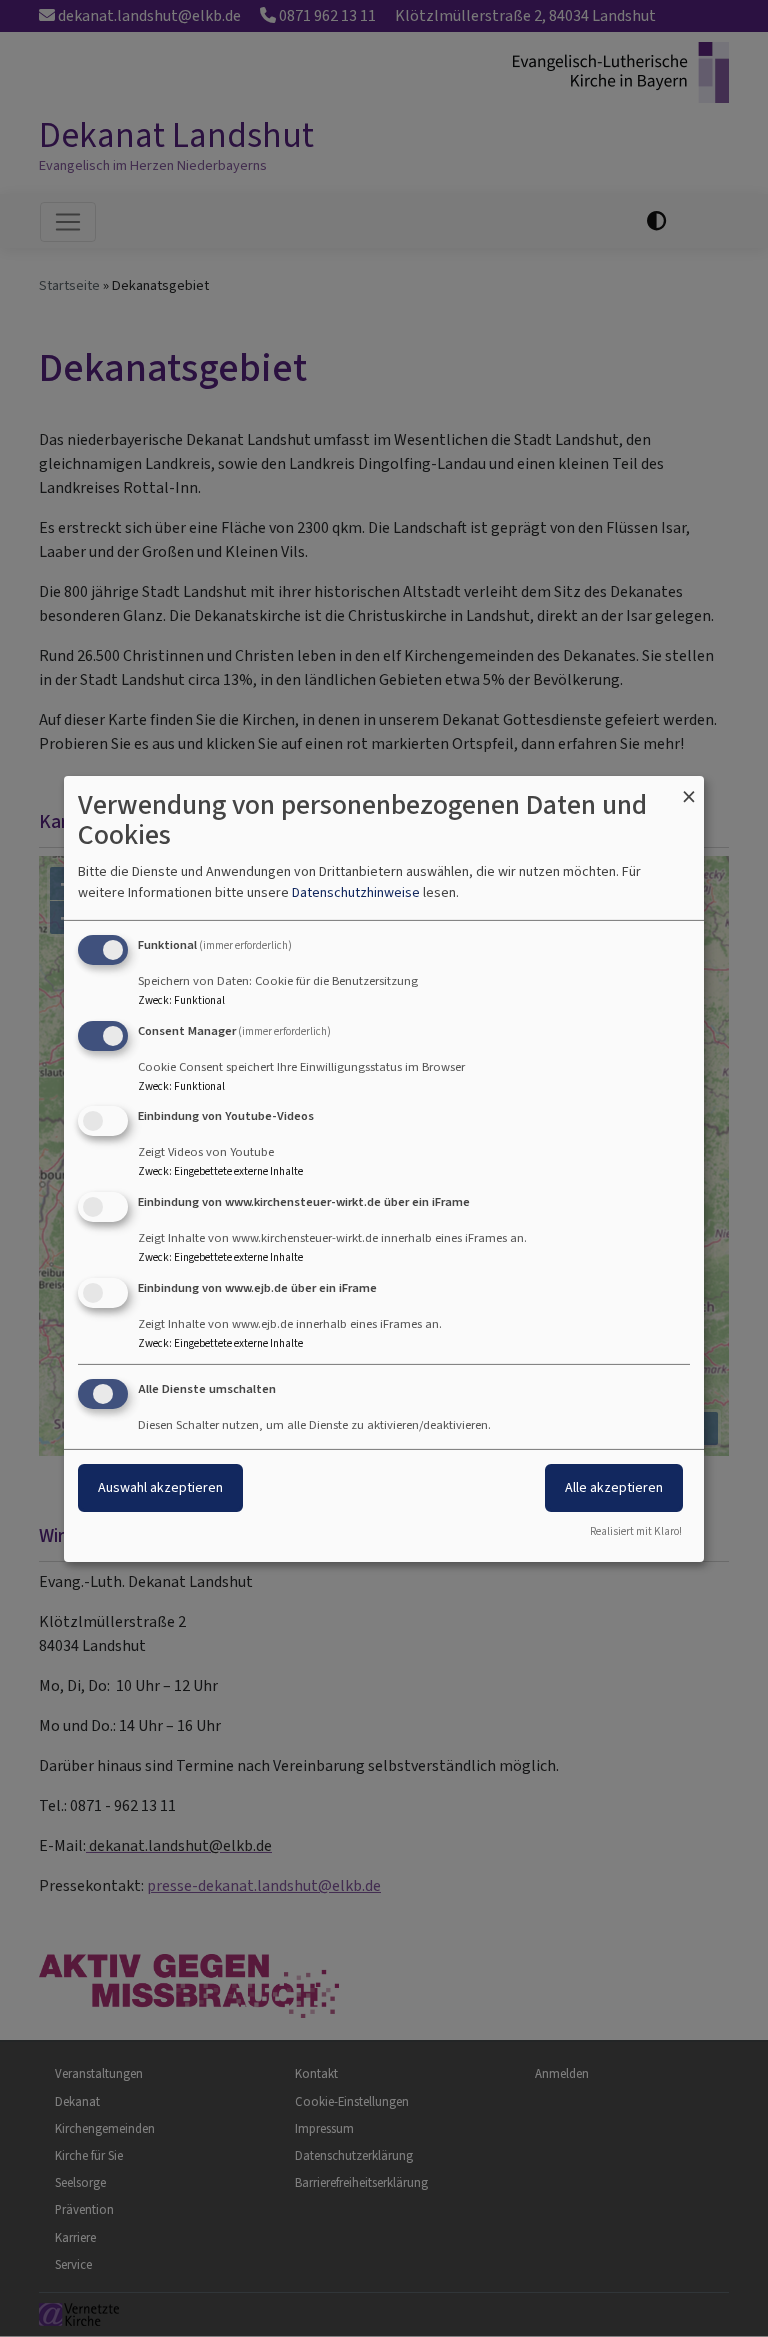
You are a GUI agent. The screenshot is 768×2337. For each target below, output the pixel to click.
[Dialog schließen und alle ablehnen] (689, 787)
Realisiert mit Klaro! (636, 1531)
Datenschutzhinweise (356, 892)
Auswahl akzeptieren (160, 1487)
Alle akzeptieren (614, 1487)
